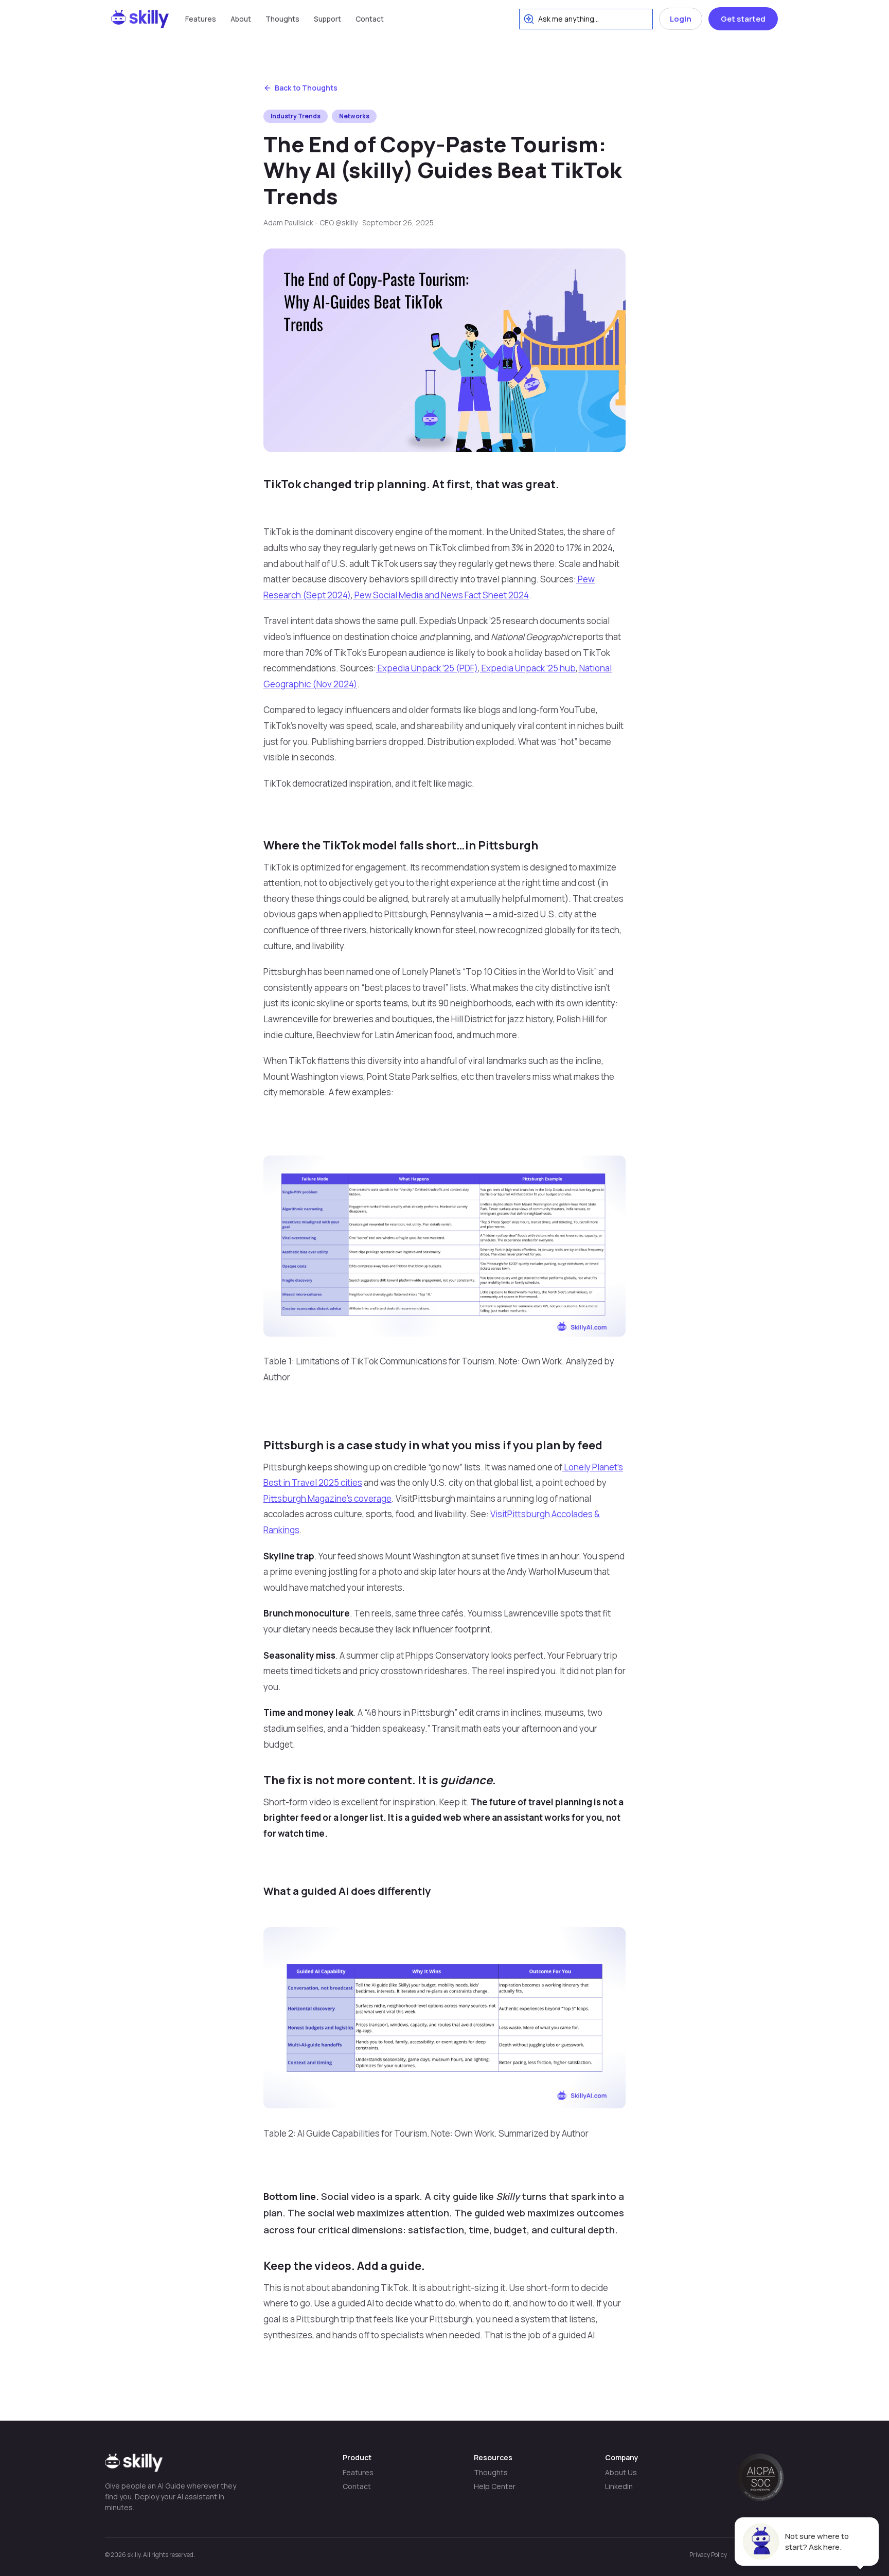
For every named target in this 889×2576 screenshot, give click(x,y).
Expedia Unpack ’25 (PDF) (427, 668)
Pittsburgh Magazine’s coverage (327, 1498)
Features (201, 19)
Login (681, 19)
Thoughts (282, 19)
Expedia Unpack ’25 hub (528, 668)
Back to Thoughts (306, 88)
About (241, 19)
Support (327, 19)
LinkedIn (619, 2486)
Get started (743, 19)
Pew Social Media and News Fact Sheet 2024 (441, 595)
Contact (370, 19)
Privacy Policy (708, 2555)
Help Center (495, 2486)
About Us (621, 2472)
